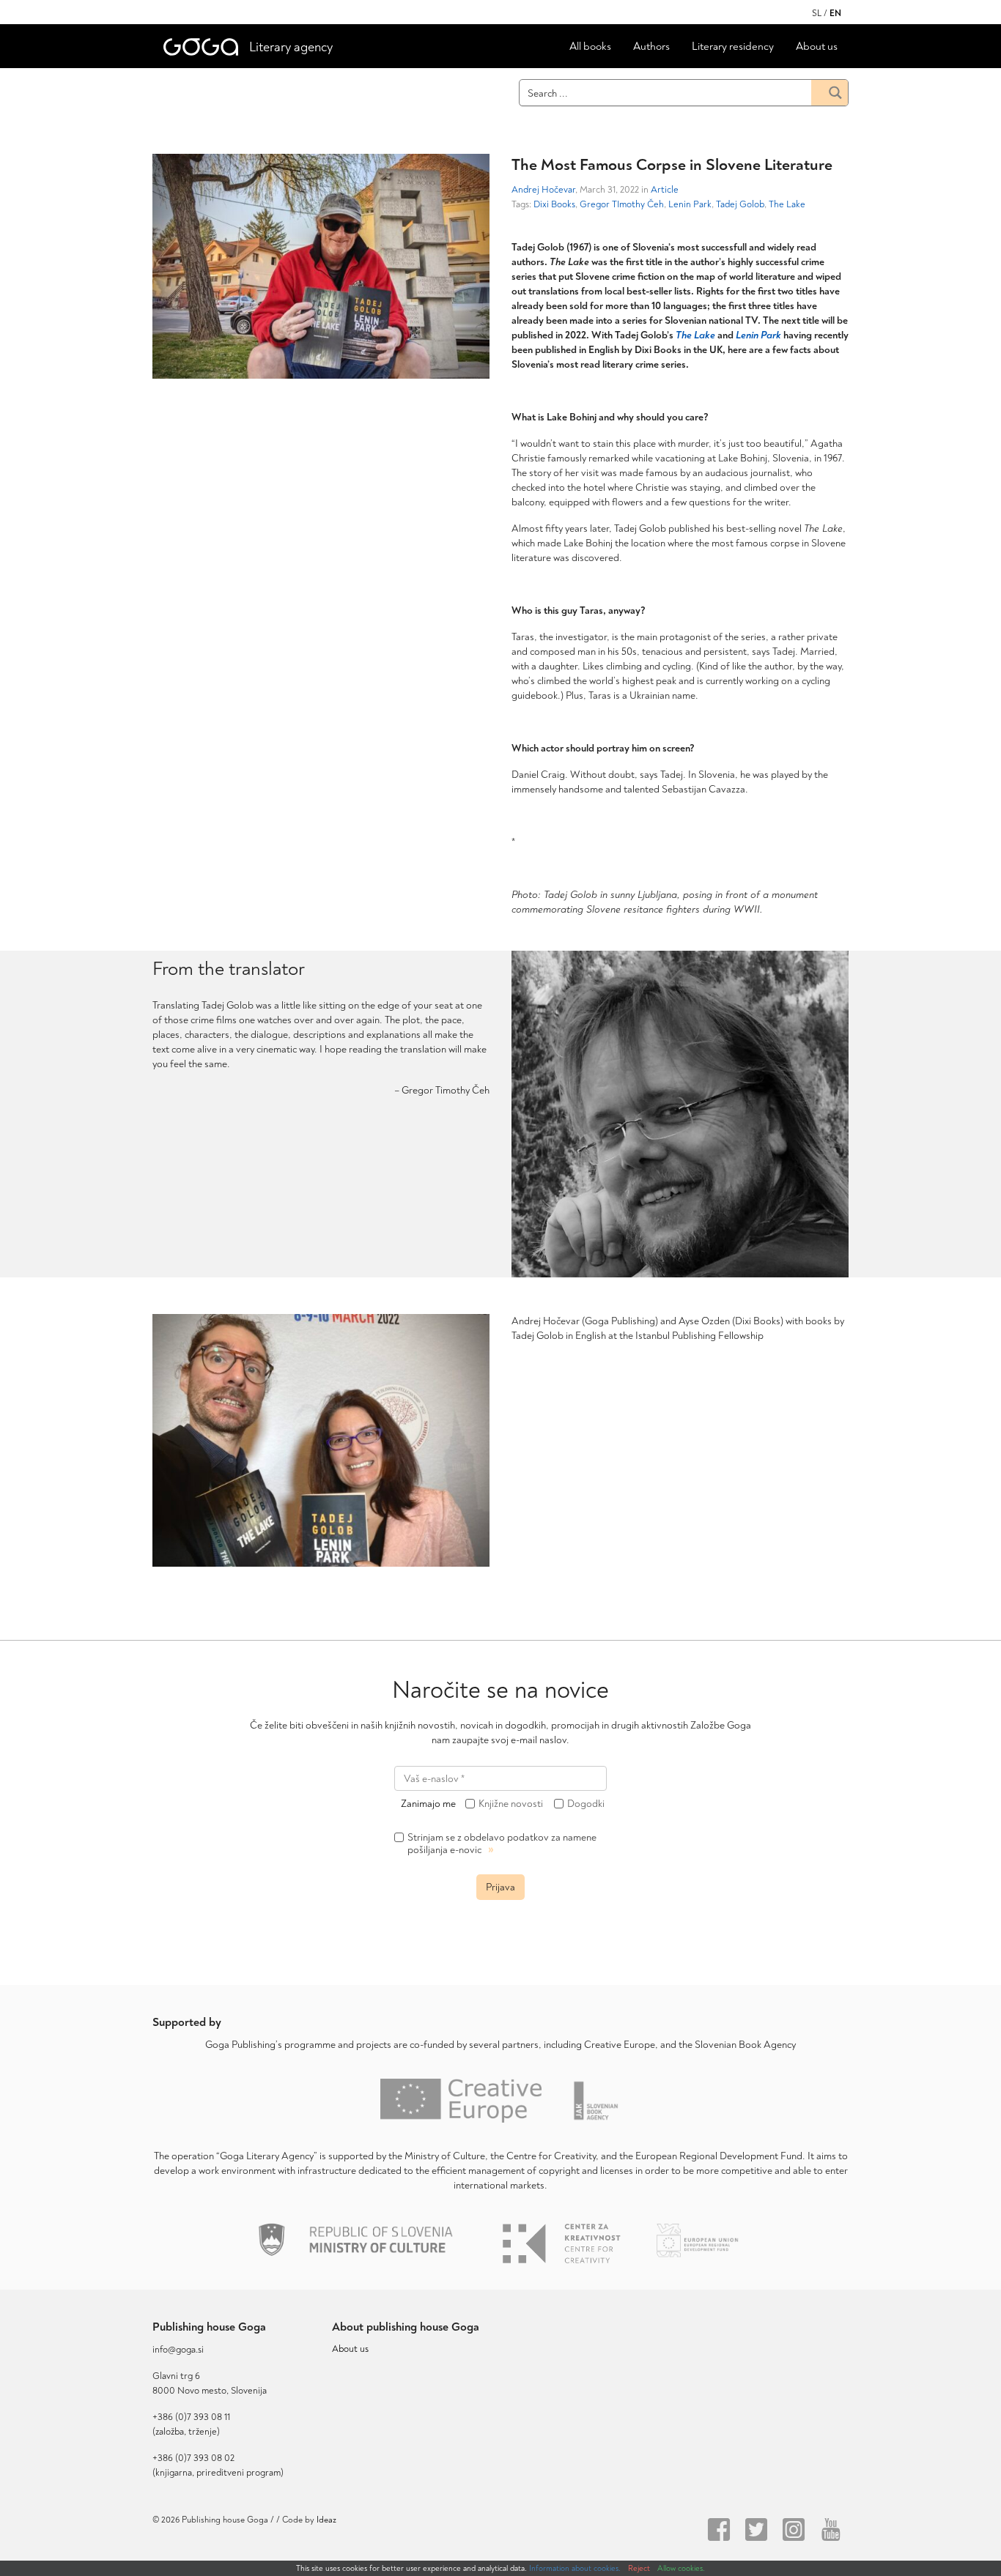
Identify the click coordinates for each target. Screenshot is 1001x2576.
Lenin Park (690, 204)
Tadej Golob (740, 204)
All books (590, 47)
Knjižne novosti (511, 1804)
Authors (651, 47)
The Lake (787, 204)
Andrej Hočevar (543, 190)
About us (817, 47)
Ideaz (326, 2520)
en (835, 14)
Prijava (500, 1887)
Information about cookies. (575, 2568)
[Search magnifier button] (830, 93)
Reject (639, 2568)
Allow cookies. (681, 2568)
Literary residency (733, 47)
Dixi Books (554, 204)
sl (817, 14)
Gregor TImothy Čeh (622, 204)
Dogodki (586, 1804)
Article (665, 190)
